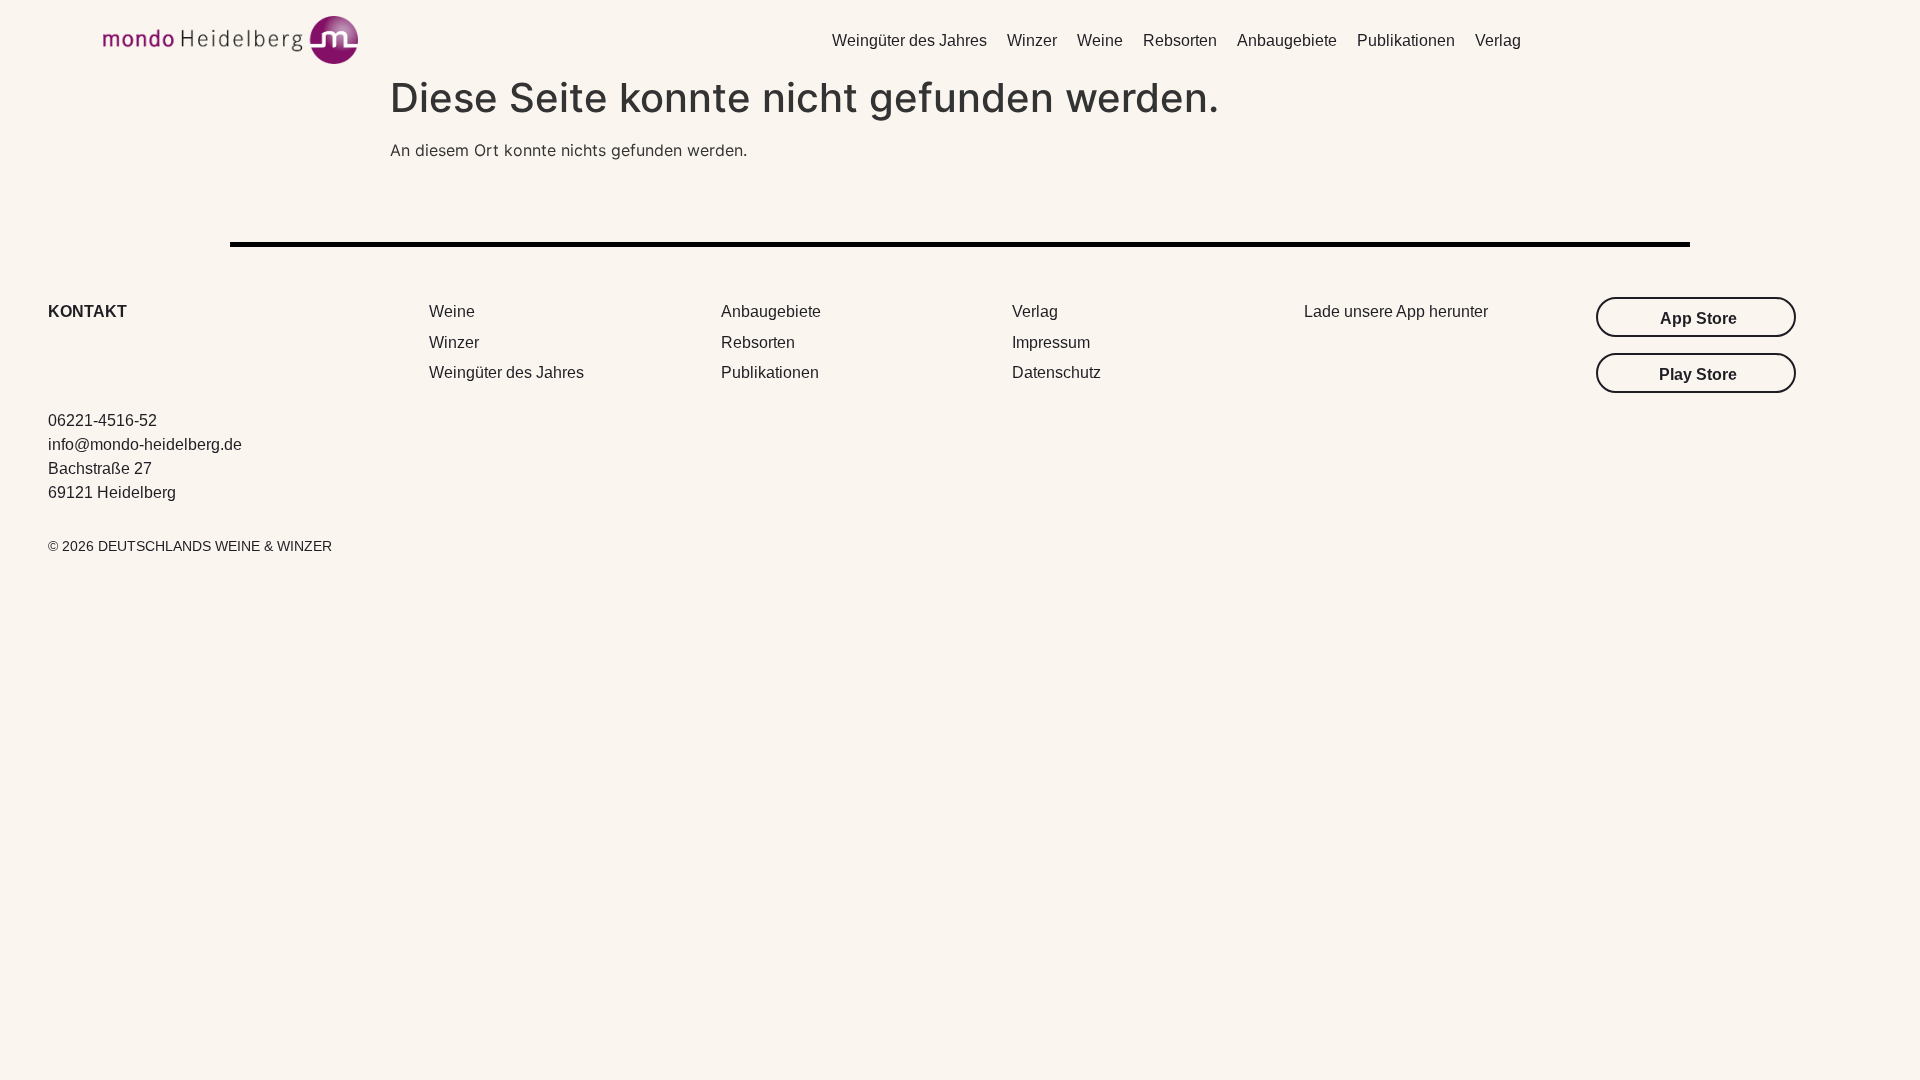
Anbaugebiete (1287, 40)
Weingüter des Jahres (909, 40)
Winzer (1032, 40)
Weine (1100, 40)
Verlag (1498, 40)
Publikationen (1406, 40)
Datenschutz (1056, 372)
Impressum (1051, 342)
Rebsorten (1180, 40)
